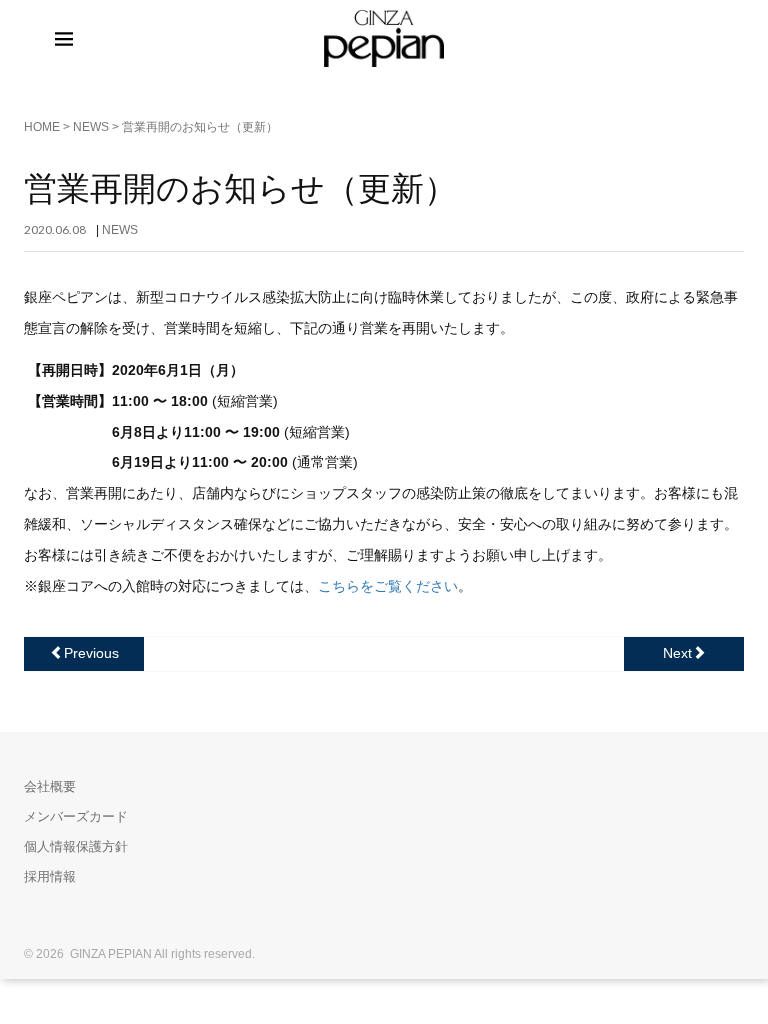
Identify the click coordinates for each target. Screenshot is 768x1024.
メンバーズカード (76, 816)
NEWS (91, 127)
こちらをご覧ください (388, 586)
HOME (42, 127)
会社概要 (50, 786)
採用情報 (50, 876)
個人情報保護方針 (76, 846)
